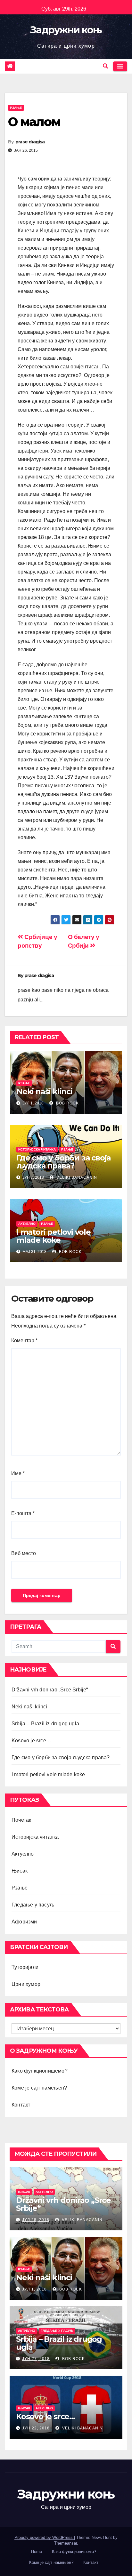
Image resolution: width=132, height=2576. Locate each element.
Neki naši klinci (44, 1091)
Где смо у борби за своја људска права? (63, 1162)
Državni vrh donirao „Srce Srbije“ (50, 1690)
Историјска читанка (37, 1149)
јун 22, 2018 (36, 2428)
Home (37, 2552)
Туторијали (25, 1967)
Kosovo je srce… (31, 1741)
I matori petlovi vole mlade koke (54, 1236)
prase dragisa (30, 142)
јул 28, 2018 (36, 2220)
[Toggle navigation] (120, 66)
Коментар (24, 1340)
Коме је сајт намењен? (39, 2088)
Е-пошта (23, 1513)
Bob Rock (67, 1103)
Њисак (20, 1871)
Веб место (24, 1553)
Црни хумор (26, 1984)
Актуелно (27, 1224)
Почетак (21, 1820)
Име (18, 1473)
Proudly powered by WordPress (44, 2537)
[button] (105, 66)
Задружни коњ (66, 30)
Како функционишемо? (40, 2071)
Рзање (16, 108)
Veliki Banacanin (76, 1177)
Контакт (21, 2105)
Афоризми (24, 1922)
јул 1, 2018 (34, 2289)
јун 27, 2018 (36, 2359)
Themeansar (66, 2543)
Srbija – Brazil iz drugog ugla (45, 1724)
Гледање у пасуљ (33, 1905)
